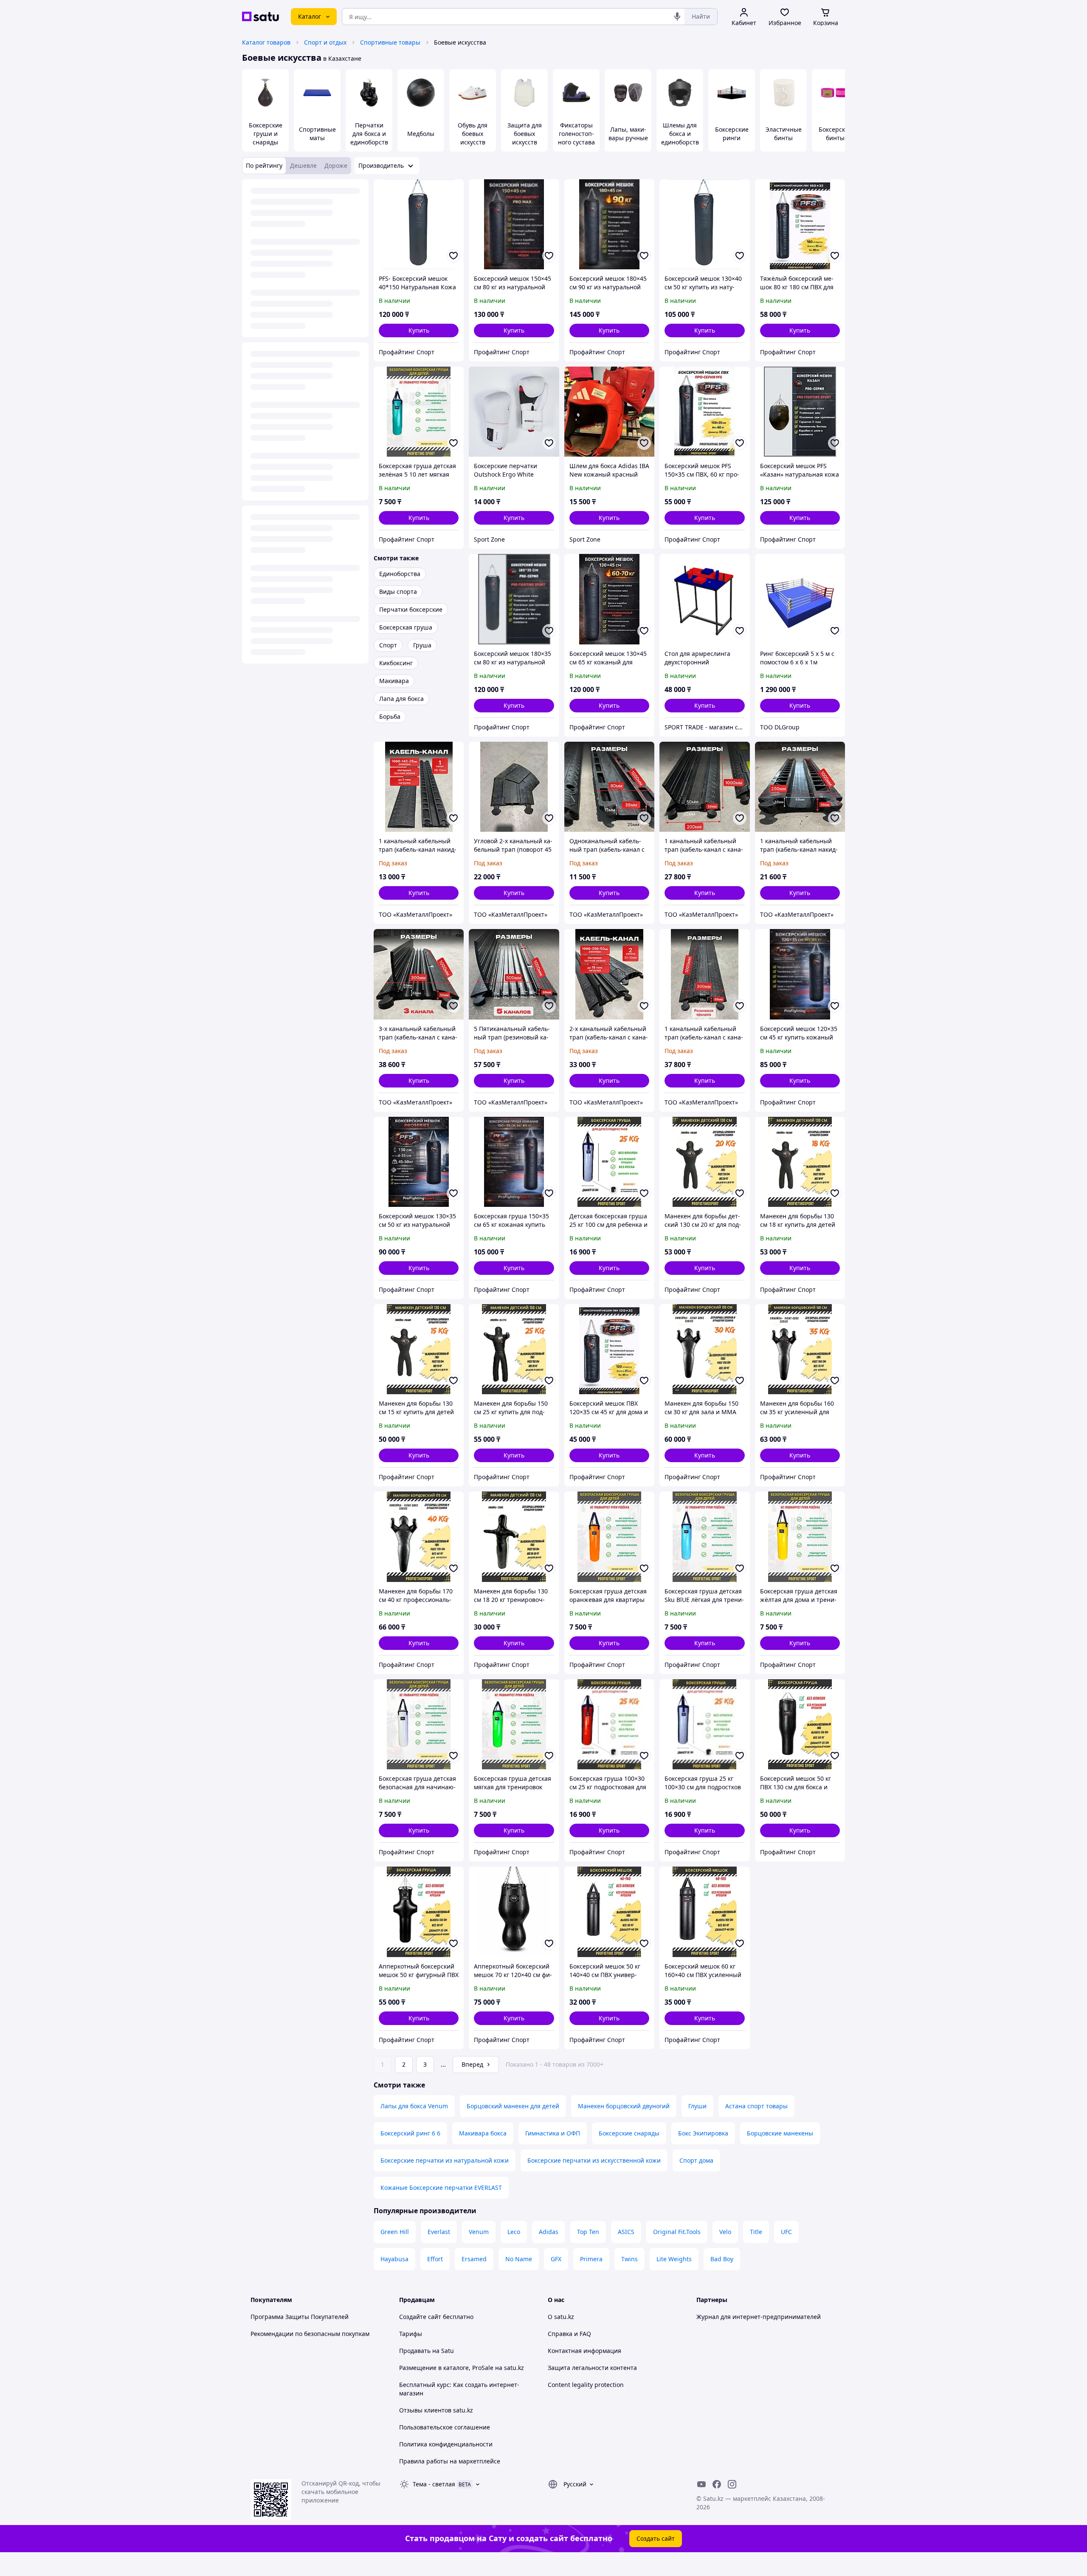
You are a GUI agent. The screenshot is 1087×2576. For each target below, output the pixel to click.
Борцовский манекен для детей (513, 2106)
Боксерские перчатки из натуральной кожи (445, 2160)
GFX (556, 2259)
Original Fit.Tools (677, 2232)
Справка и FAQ (569, 2334)
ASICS (626, 2232)
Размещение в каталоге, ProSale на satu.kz (462, 2368)
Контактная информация (584, 2351)
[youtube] (701, 2484)
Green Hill (395, 2232)
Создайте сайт (420, 2317)
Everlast (439, 2232)
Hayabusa (394, 2259)
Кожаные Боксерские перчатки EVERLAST (441, 2188)
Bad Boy (722, 2259)
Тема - (434, 2484)
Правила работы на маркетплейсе (450, 2461)
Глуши (697, 2106)
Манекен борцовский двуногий (624, 2106)
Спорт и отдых (325, 42)
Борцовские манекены (780, 2133)
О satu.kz (561, 2317)
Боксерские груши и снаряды (266, 134)
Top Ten (588, 2232)
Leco (514, 2232)
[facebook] (717, 2484)
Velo (725, 2232)
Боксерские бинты (835, 134)
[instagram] (732, 2484)
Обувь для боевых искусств (473, 134)
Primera (591, 2259)
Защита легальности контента (592, 2368)
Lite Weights (674, 2259)
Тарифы (411, 2334)
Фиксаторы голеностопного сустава (576, 134)
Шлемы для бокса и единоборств (680, 134)
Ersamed (474, 2259)
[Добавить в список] (453, 256)
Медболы (421, 134)
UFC (786, 2232)
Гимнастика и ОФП (553, 2133)
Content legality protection (586, 2385)
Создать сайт (656, 2538)
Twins (629, 2259)
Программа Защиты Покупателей (300, 2317)
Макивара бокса (483, 2133)
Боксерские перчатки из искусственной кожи (594, 2160)
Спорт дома (696, 2160)
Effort (435, 2259)
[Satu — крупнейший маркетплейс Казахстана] (260, 17)
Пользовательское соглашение (445, 2427)
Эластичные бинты (784, 134)
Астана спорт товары (756, 2106)
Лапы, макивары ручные (628, 134)
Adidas (549, 2232)
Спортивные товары (390, 42)
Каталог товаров (266, 42)
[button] (419, 330)
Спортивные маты (317, 134)
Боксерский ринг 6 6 (410, 2133)
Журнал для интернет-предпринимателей (759, 2317)
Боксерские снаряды (629, 2133)
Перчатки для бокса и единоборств (369, 134)
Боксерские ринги (732, 134)
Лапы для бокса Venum (414, 2106)
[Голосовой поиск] (677, 17)
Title (756, 2232)
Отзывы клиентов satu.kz (436, 2410)
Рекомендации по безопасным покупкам (310, 2334)
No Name (519, 2259)
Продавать (415, 2351)
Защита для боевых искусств (525, 134)
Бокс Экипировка (703, 2133)
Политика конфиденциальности (446, 2444)
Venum (479, 2232)
